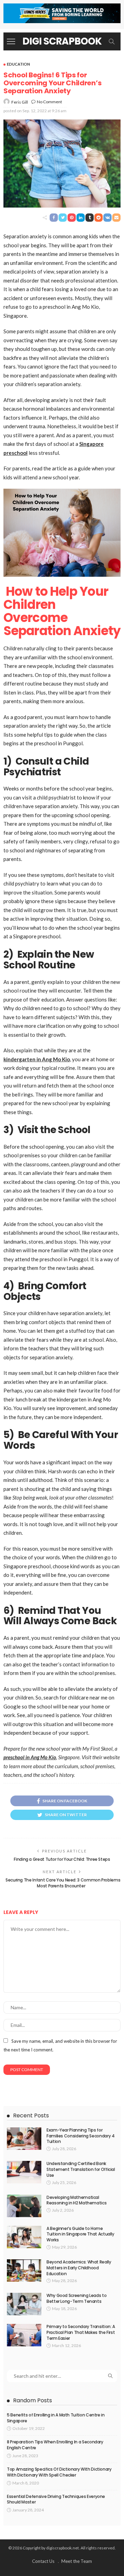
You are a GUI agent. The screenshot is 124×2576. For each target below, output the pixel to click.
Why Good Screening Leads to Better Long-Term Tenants (76, 2298)
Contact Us (43, 2561)
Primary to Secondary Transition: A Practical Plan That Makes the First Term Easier (81, 2332)
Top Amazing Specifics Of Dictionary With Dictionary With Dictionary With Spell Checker (59, 2472)
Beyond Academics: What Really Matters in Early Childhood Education (79, 2268)
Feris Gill (20, 102)
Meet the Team (77, 2561)
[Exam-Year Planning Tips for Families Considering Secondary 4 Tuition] (24, 2139)
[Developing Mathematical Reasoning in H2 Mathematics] (24, 2206)
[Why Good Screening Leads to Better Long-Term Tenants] (24, 2304)
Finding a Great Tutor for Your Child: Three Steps (62, 1859)
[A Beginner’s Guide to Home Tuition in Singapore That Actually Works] (24, 2237)
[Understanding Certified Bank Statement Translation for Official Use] (24, 2172)
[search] (112, 41)
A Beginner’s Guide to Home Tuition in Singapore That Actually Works (80, 2234)
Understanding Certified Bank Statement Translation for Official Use (81, 2169)
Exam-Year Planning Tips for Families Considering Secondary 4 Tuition (80, 2136)
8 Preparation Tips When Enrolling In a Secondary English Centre (55, 2445)
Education (18, 64)
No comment (49, 102)
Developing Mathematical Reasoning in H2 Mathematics (76, 2200)
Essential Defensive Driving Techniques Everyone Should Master (56, 2499)
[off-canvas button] (11, 41)
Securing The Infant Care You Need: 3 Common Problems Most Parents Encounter (62, 1883)
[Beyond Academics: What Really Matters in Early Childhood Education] (24, 2271)
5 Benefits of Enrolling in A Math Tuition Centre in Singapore (56, 2418)
